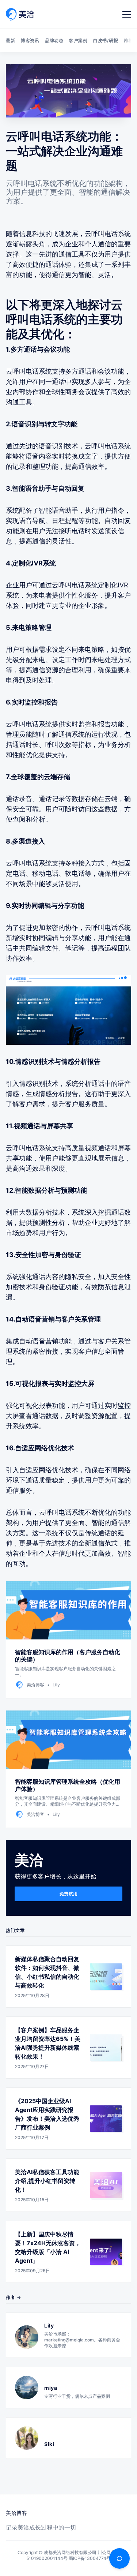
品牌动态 (54, 40)
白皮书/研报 (106, 40)
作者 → (14, 2297)
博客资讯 (30, 40)
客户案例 (78, 40)
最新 (10, 40)
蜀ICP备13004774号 (90, 2558)
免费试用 (69, 1894)
